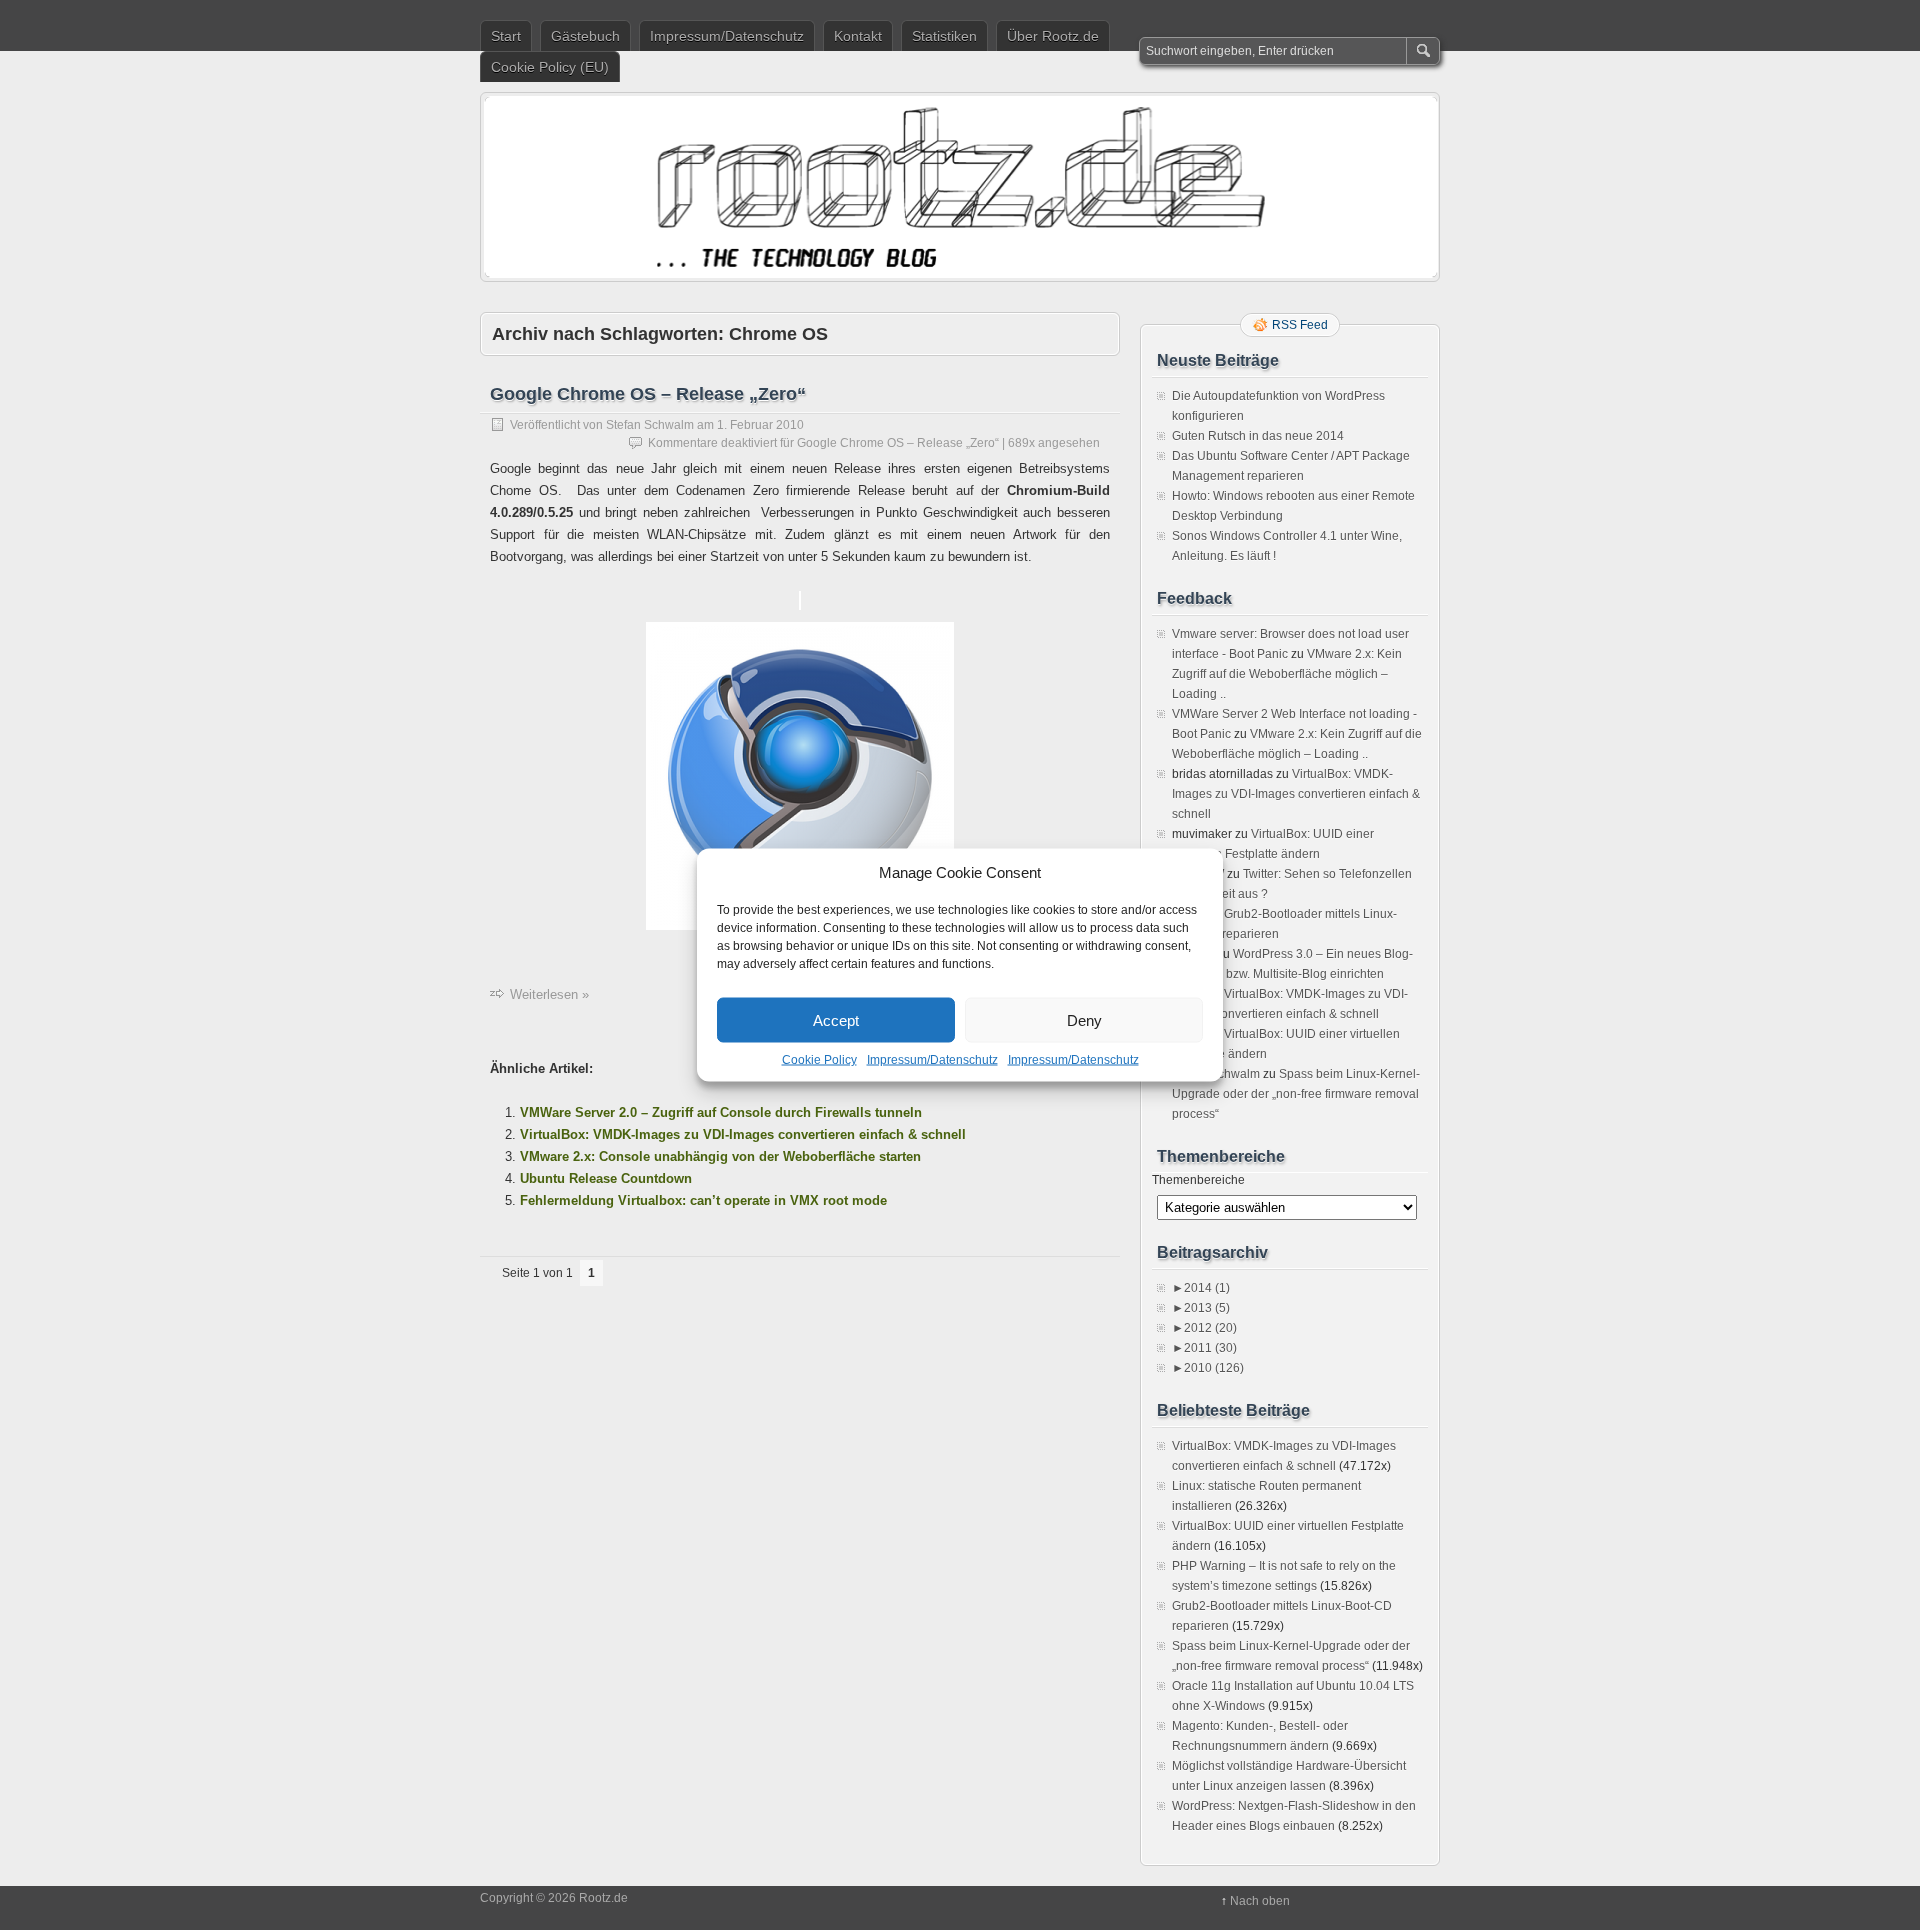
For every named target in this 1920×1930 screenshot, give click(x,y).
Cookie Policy (819, 1060)
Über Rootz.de (1053, 36)
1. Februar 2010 (760, 425)
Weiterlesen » (549, 994)
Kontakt (858, 36)
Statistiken (944, 36)
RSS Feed (1300, 325)
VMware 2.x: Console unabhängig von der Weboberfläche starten (720, 1156)
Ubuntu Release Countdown (606, 1178)
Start (506, 36)
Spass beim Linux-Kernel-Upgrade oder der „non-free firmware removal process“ (1296, 1094)
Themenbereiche (1198, 1180)
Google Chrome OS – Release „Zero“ (648, 394)
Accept (836, 1019)
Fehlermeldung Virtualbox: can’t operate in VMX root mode (703, 1200)
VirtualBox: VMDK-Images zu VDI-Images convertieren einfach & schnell (743, 1134)
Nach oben (1260, 1901)
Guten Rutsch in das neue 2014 (1258, 436)
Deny (1084, 1019)
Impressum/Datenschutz (932, 1060)
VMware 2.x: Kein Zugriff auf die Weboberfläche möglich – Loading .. (1287, 674)
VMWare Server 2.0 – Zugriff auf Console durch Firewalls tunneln (721, 1112)
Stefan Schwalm (650, 425)
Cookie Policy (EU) (550, 67)
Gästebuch (585, 36)
